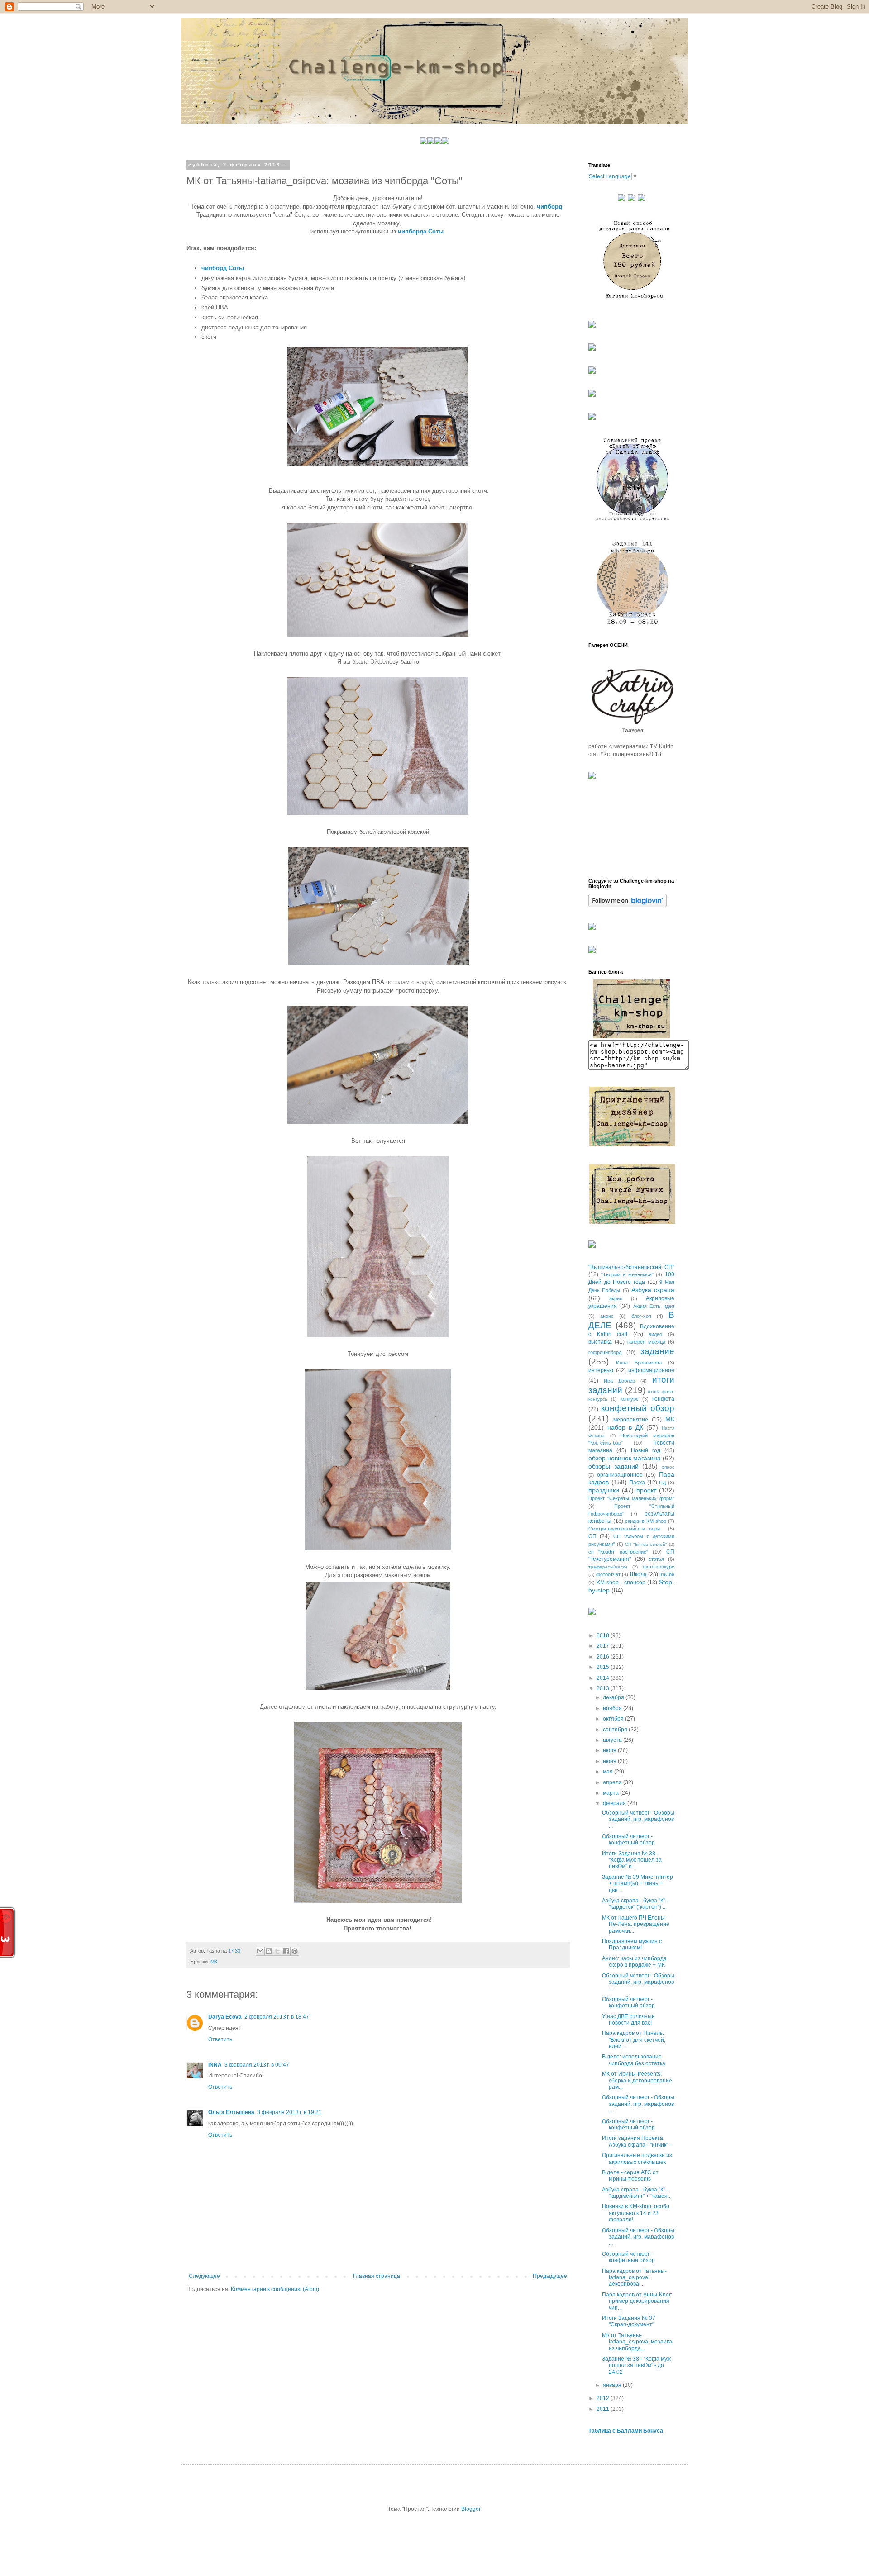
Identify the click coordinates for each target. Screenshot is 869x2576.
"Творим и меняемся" (627, 1274)
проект (646, 1490)
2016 (604, 1657)
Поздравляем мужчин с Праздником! (632, 1944)
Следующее (204, 2276)
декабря (614, 1697)
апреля (613, 1782)
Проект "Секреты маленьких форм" (631, 1498)
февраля (615, 1803)
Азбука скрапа (653, 1290)
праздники (604, 1490)
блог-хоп (641, 1316)
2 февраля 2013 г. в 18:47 (277, 2017)
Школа (638, 1574)
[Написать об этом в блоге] (269, 1951)
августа (613, 1740)
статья (656, 1559)
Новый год (646, 1450)
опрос (668, 1467)
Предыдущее (550, 2276)
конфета (663, 1399)
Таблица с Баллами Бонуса (626, 2431)
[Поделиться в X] (277, 1951)
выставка (600, 1342)
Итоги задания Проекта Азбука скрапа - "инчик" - (637, 2141)
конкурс (630, 1399)
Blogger (471, 2509)
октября (614, 1719)
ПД (662, 1483)
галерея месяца (646, 1342)
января (613, 2385)
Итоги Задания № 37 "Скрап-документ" (629, 2321)
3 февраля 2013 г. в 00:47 (257, 2065)
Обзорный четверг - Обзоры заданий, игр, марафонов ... (638, 1819)
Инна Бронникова (639, 1363)
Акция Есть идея (654, 1306)
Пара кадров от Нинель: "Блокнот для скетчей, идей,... (634, 2040)
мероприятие (631, 1420)
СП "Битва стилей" (646, 1544)
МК (214, 1962)
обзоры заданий (614, 1466)
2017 (604, 1646)
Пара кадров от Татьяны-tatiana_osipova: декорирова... (634, 2278)
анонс (607, 1316)
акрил (616, 1298)
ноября (613, 1708)
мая (609, 1772)
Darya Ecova (225, 2017)
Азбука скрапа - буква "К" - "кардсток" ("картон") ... (635, 1904)
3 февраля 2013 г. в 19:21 (289, 2112)
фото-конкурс (659, 1567)
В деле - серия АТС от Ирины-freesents (630, 2176)
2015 (604, 1667)
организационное (620, 1475)
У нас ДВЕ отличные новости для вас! (628, 2020)
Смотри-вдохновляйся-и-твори (624, 1529)
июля (610, 1750)
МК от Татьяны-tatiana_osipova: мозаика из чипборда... (637, 2342)
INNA (215, 2065)
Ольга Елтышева (231, 2112)
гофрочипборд (605, 1352)
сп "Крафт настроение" (618, 1552)
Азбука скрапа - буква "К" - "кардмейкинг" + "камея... (637, 2193)
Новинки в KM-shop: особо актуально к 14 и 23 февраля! (636, 2213)
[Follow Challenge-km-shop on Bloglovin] (628, 905)
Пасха (637, 1483)
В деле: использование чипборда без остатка (634, 2060)
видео (655, 1334)
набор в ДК (625, 1427)
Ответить (220, 2039)
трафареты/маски (608, 1567)
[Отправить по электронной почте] (260, 1951)
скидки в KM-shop (646, 1521)
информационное (651, 1370)
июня (610, 1761)
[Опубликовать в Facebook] (286, 1951)
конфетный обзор (638, 1408)
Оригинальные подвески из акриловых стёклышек (637, 2158)
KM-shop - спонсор (621, 1583)
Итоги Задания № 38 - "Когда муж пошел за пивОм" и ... (632, 1860)
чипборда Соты (421, 231)
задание (657, 1351)
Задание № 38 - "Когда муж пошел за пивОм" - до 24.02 (636, 2365)
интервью (601, 1370)
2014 (604, 1678)
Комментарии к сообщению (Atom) (275, 2289)
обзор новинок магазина (625, 1458)
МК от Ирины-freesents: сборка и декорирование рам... (637, 2080)
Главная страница (377, 2276)
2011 (604, 2409)
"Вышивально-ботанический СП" (631, 1267)
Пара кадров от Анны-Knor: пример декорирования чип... (637, 2301)
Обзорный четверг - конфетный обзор (628, 1839)
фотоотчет (608, 1574)
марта (611, 1793)
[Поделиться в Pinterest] (295, 1951)
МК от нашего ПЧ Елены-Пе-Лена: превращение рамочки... (636, 1924)
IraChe (667, 1574)
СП (592, 1536)
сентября (616, 1730)
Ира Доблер (619, 1381)
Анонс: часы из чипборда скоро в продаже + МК (634, 1962)
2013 (604, 1688)
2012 (604, 2398)
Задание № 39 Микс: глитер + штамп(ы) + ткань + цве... (637, 1884)
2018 (604, 1635)
